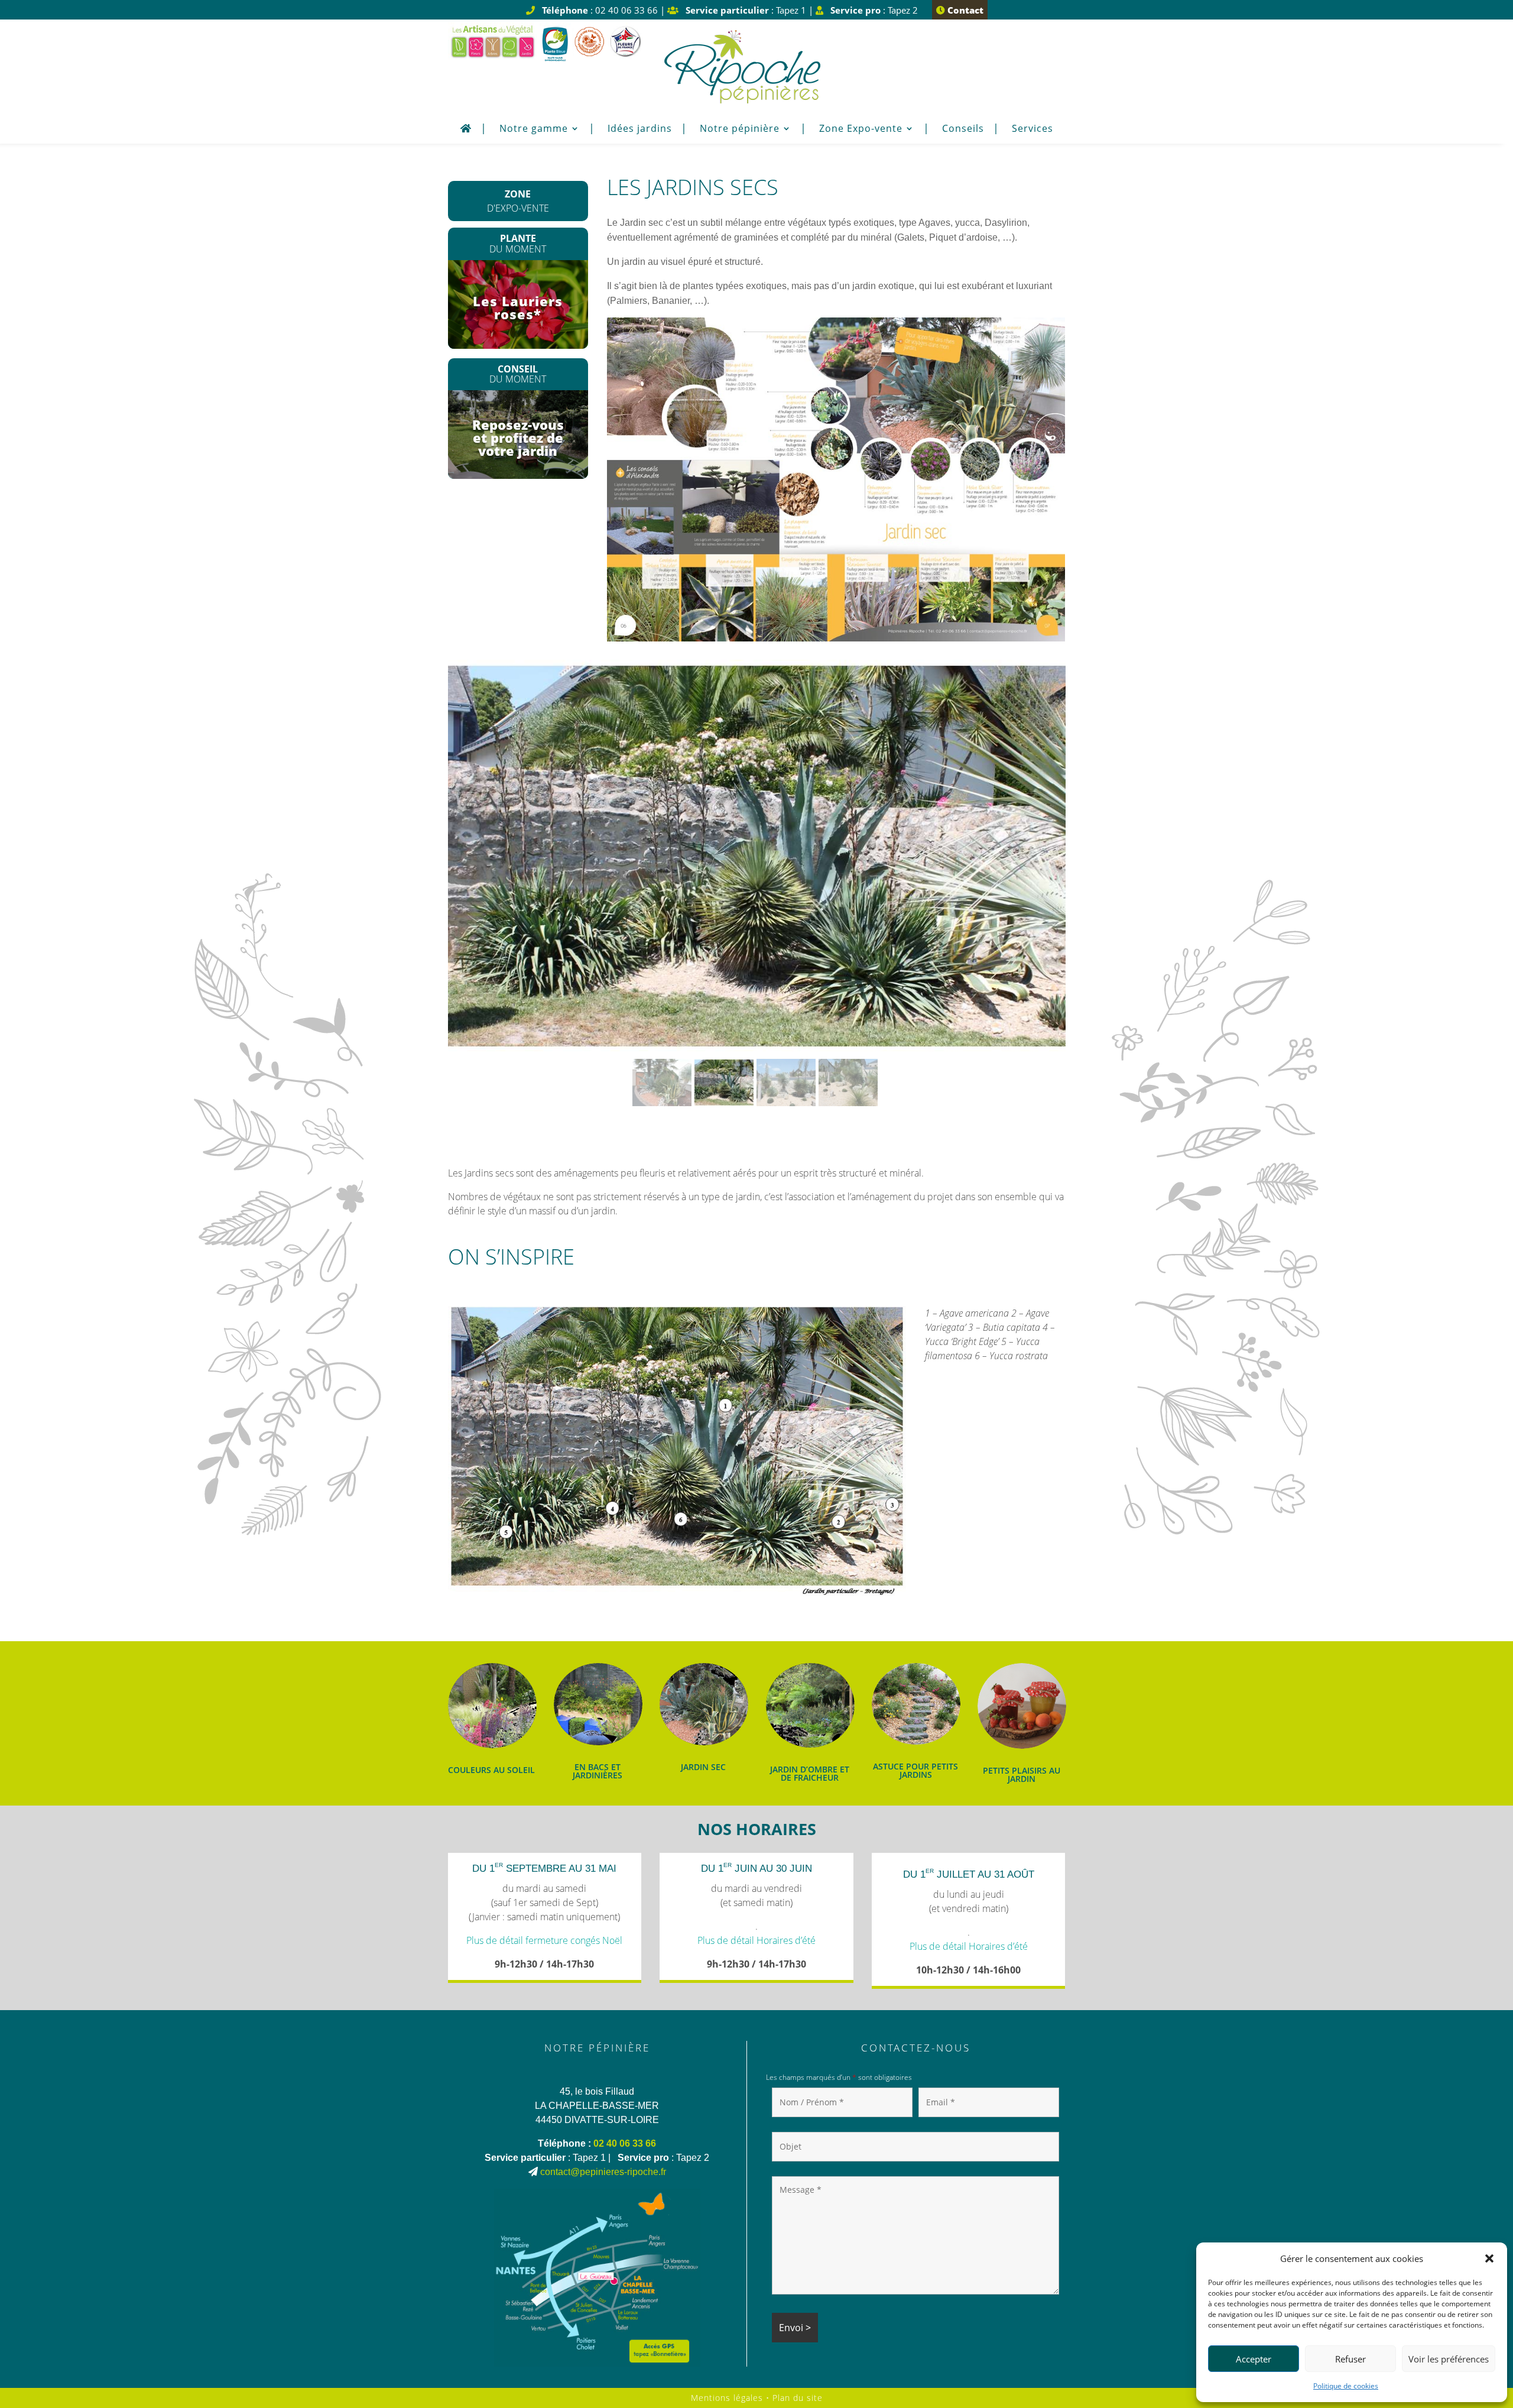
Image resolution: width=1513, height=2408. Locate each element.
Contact (964, 10)
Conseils (963, 129)
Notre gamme (534, 129)
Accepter (1254, 2359)
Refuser (1350, 2359)
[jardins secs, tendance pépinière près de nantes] (836, 638)
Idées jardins (640, 129)
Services (1033, 129)
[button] (1489, 2258)
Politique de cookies (1346, 2386)
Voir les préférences (1449, 2359)
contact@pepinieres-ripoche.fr (603, 2172)
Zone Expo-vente (861, 129)
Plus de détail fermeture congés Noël (544, 1940)
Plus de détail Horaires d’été (756, 1940)
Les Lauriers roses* (518, 307)
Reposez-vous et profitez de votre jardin (518, 437)
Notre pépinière (740, 129)
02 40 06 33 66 (625, 2143)
